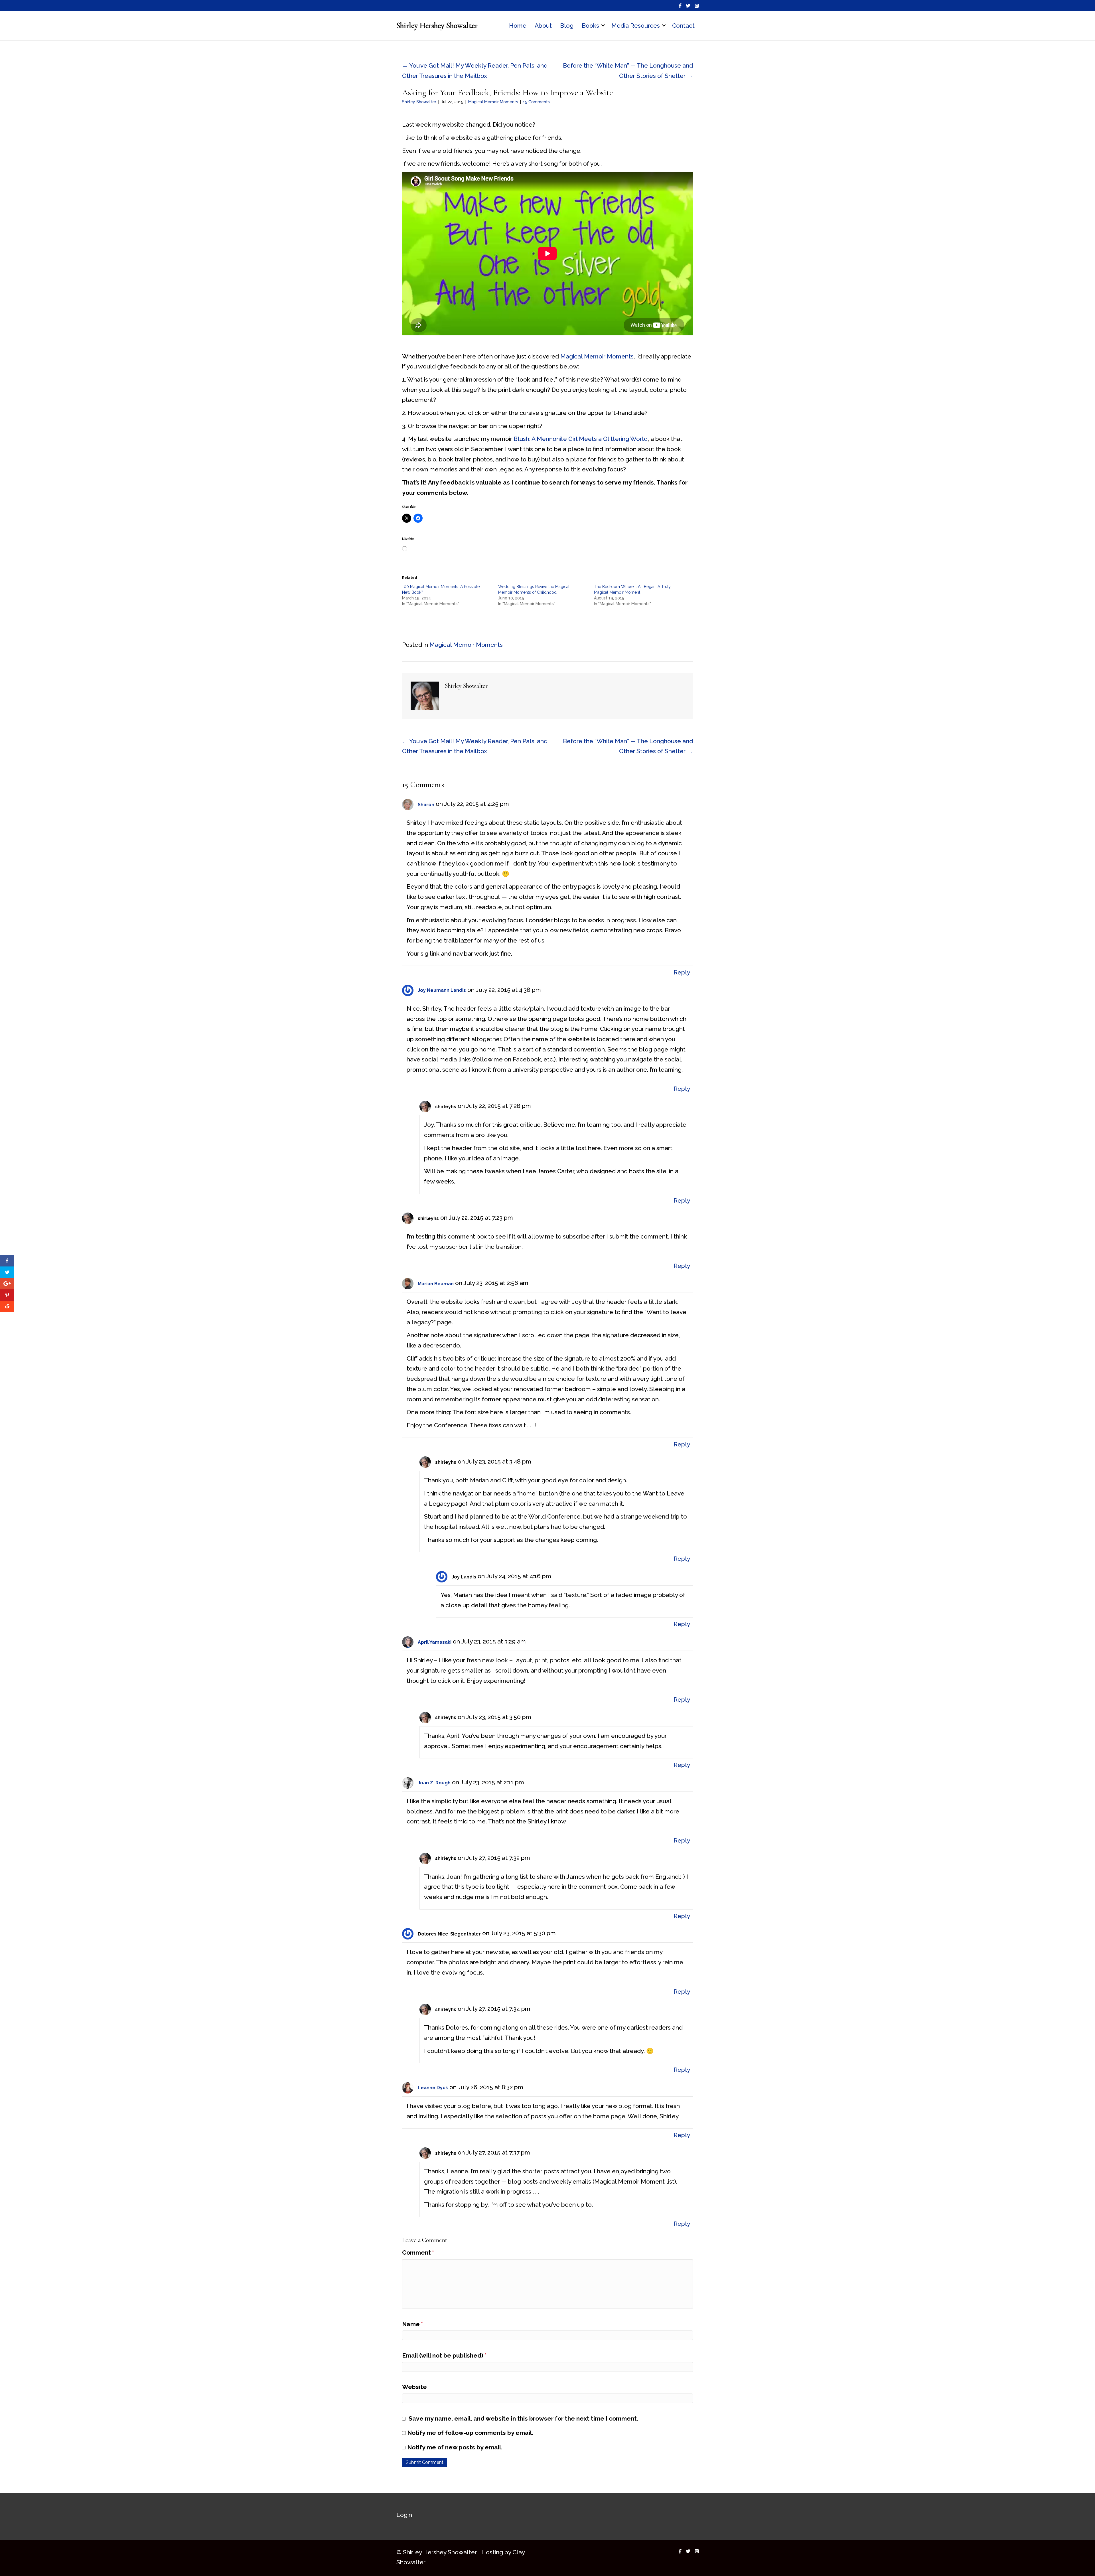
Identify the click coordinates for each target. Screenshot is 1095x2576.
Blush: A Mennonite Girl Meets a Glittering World (581, 439)
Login (404, 2515)
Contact (683, 26)
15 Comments (536, 102)
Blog (567, 26)
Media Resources (636, 26)
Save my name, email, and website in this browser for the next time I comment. (523, 2418)
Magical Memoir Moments (493, 102)
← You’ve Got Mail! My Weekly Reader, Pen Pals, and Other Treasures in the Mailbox (475, 71)
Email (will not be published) (444, 2355)
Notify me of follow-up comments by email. (470, 2433)
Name (412, 2324)
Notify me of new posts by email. (455, 2447)
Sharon (426, 805)
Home (518, 26)
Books (590, 26)
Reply (682, 972)
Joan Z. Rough (434, 1783)
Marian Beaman (436, 1284)
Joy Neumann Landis (442, 990)
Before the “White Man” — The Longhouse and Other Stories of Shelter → (628, 71)
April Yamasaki (435, 1642)
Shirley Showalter (419, 102)
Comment (418, 2252)
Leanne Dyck (433, 2088)
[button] (603, 26)
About (543, 26)
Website (414, 2387)
